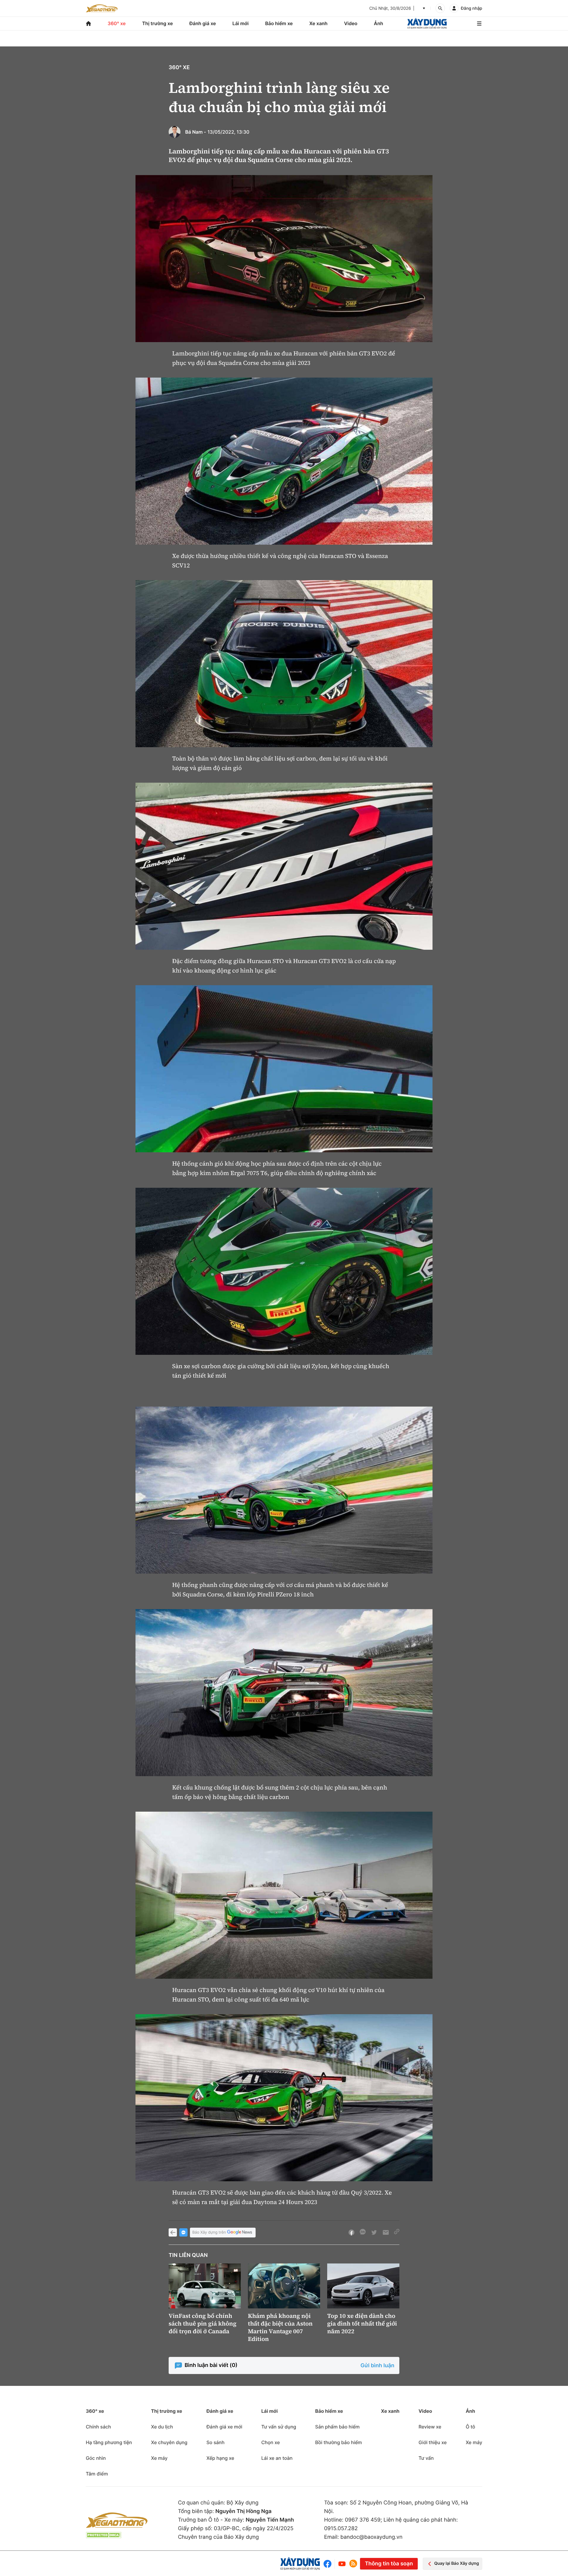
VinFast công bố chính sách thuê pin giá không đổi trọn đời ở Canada (202, 2323)
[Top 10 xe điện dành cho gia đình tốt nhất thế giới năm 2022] (363, 2286)
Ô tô (470, 2427)
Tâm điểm (97, 2474)
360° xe (117, 23)
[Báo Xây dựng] (427, 24)
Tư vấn (426, 2458)
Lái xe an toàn (277, 2458)
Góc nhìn (96, 2458)
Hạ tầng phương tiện (109, 2442)
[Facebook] (329, 2564)
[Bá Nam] (175, 132)
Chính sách (98, 2427)
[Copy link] (397, 2232)
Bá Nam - (196, 132)
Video (351, 23)
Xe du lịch (162, 2427)
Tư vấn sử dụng (279, 2427)
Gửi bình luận (377, 2366)
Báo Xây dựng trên (209, 2232)
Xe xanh (318, 23)
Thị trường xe (158, 23)
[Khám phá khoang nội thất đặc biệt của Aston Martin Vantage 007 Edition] (284, 2286)
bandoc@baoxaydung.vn (372, 2537)
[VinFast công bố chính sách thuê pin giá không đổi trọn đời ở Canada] (205, 2286)
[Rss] (353, 2564)
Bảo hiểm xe (279, 23)
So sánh (216, 2442)
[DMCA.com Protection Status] (104, 2535)
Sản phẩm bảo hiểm (337, 2427)
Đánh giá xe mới (224, 2427)
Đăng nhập (472, 8)
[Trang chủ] (88, 24)
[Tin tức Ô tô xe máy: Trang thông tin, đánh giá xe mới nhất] (102, 8)
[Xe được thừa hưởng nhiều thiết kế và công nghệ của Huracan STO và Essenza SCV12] (284, 461)
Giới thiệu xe (433, 2442)
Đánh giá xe (203, 23)
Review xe (430, 2427)
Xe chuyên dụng (169, 2442)
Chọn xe (271, 2442)
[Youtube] (342, 2564)
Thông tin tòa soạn (389, 2564)
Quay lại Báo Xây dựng (457, 2563)
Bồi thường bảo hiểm (338, 2442)
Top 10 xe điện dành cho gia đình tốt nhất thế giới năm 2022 (362, 2323)
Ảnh (379, 23)
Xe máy (159, 2458)
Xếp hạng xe (220, 2458)
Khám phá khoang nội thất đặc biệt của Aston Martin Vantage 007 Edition (280, 2327)
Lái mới (241, 23)
